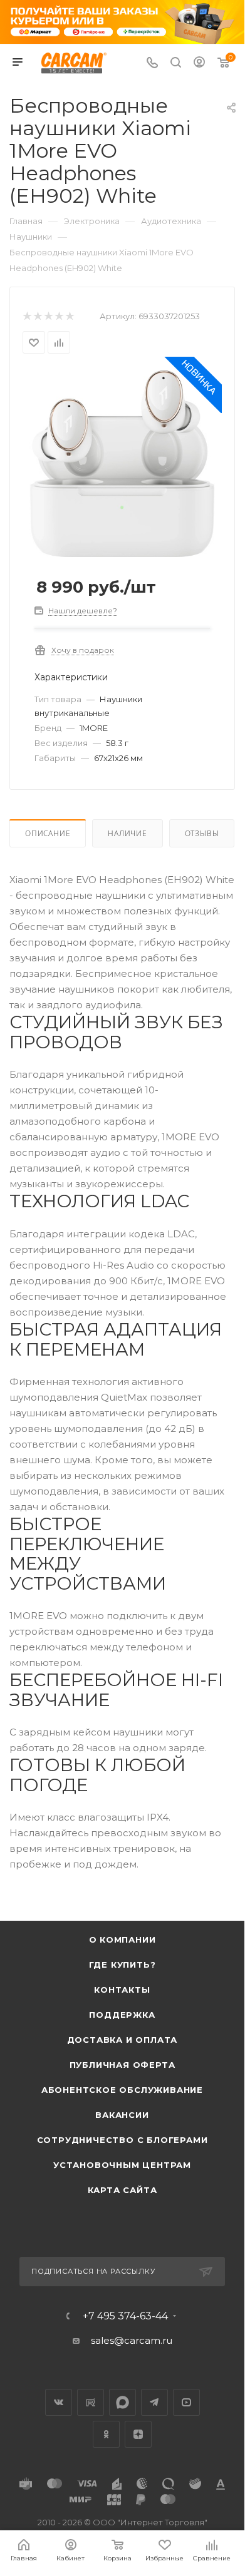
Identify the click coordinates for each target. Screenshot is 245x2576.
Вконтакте (59, 2402)
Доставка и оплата (122, 2040)
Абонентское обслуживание (122, 2090)
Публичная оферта (122, 2065)
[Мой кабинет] (199, 64)
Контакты (122, 1990)
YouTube (186, 2402)
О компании (122, 1940)
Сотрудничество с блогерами (122, 2140)
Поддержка (122, 2015)
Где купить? (122, 1965)
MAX (122, 2402)
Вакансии (122, 2115)
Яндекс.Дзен (138, 2434)
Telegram (154, 2402)
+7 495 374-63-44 (125, 2316)
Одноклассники (106, 2434)
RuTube (91, 2402)
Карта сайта (122, 2190)
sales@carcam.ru (132, 2340)
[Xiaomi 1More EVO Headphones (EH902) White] (122, 463)
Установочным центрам (122, 2165)
